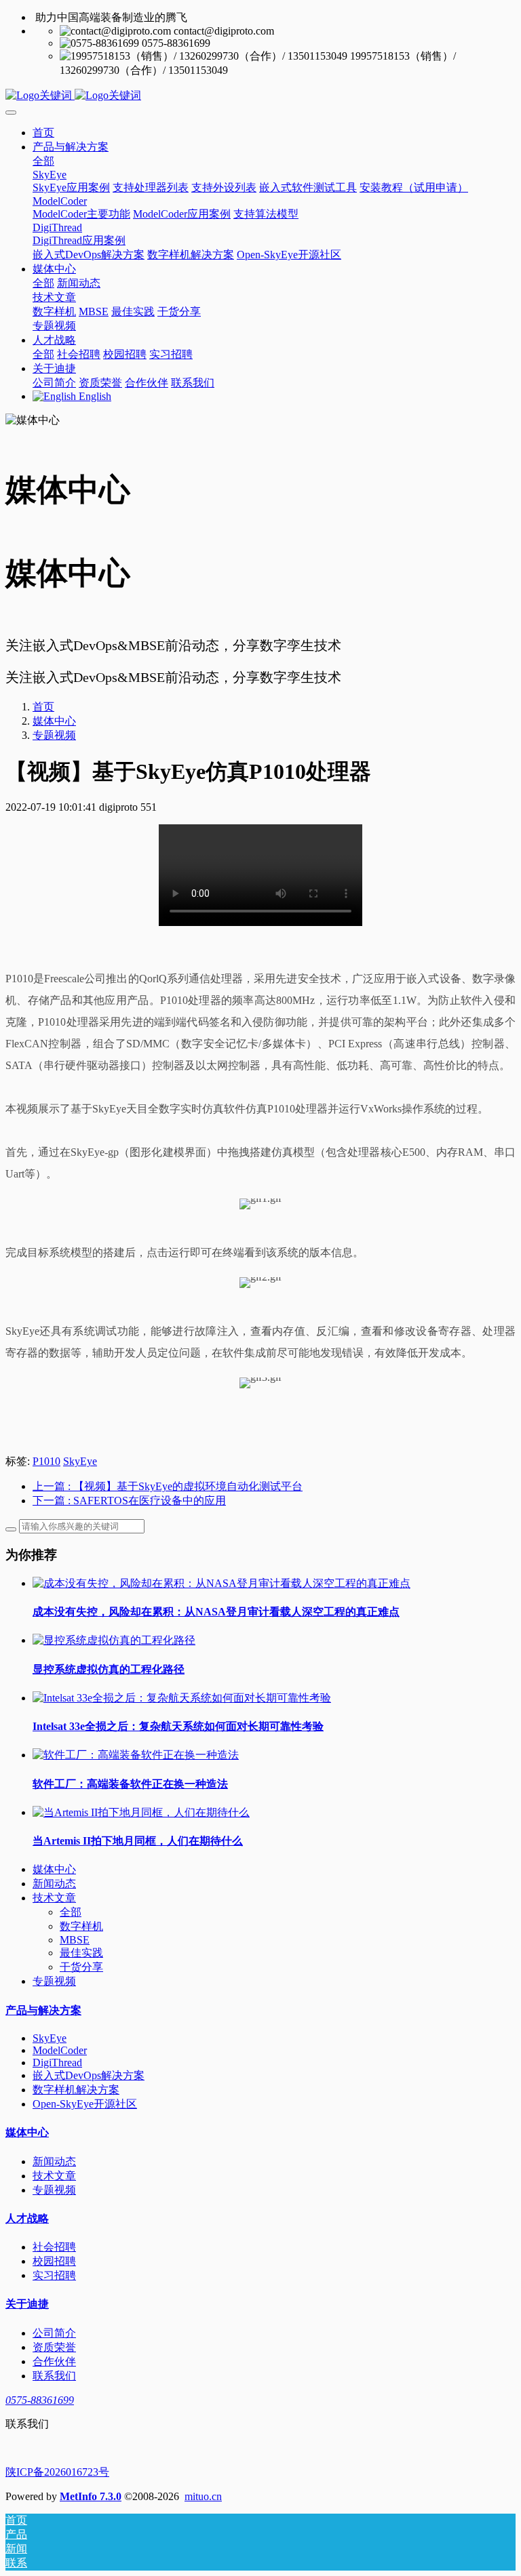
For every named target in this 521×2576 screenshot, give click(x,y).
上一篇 (168, 1486)
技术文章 (54, 1898)
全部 (43, 161)
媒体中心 (54, 721)
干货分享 (81, 1967)
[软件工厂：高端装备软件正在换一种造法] (136, 1755)
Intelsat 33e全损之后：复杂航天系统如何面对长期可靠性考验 (178, 1726)
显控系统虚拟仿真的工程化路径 (109, 1669)
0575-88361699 (40, 2400)
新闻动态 (54, 1884)
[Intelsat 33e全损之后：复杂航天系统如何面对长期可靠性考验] (182, 1698)
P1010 (46, 1461)
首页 (43, 133)
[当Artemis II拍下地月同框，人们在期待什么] (141, 1812)
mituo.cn (203, 2496)
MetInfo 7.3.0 (91, 2496)
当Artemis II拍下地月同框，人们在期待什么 (138, 1841)
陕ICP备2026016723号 (57, 2472)
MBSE (75, 1940)
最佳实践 (81, 1953)
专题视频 (54, 735)
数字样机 (81, 1926)
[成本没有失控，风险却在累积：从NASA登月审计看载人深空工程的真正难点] (221, 1583)
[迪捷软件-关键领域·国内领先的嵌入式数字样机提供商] (260, 96)
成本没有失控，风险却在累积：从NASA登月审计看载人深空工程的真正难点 (216, 1612)
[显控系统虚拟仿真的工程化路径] (114, 1640)
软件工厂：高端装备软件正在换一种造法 (130, 1784)
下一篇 (129, 1501)
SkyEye (80, 1461)
